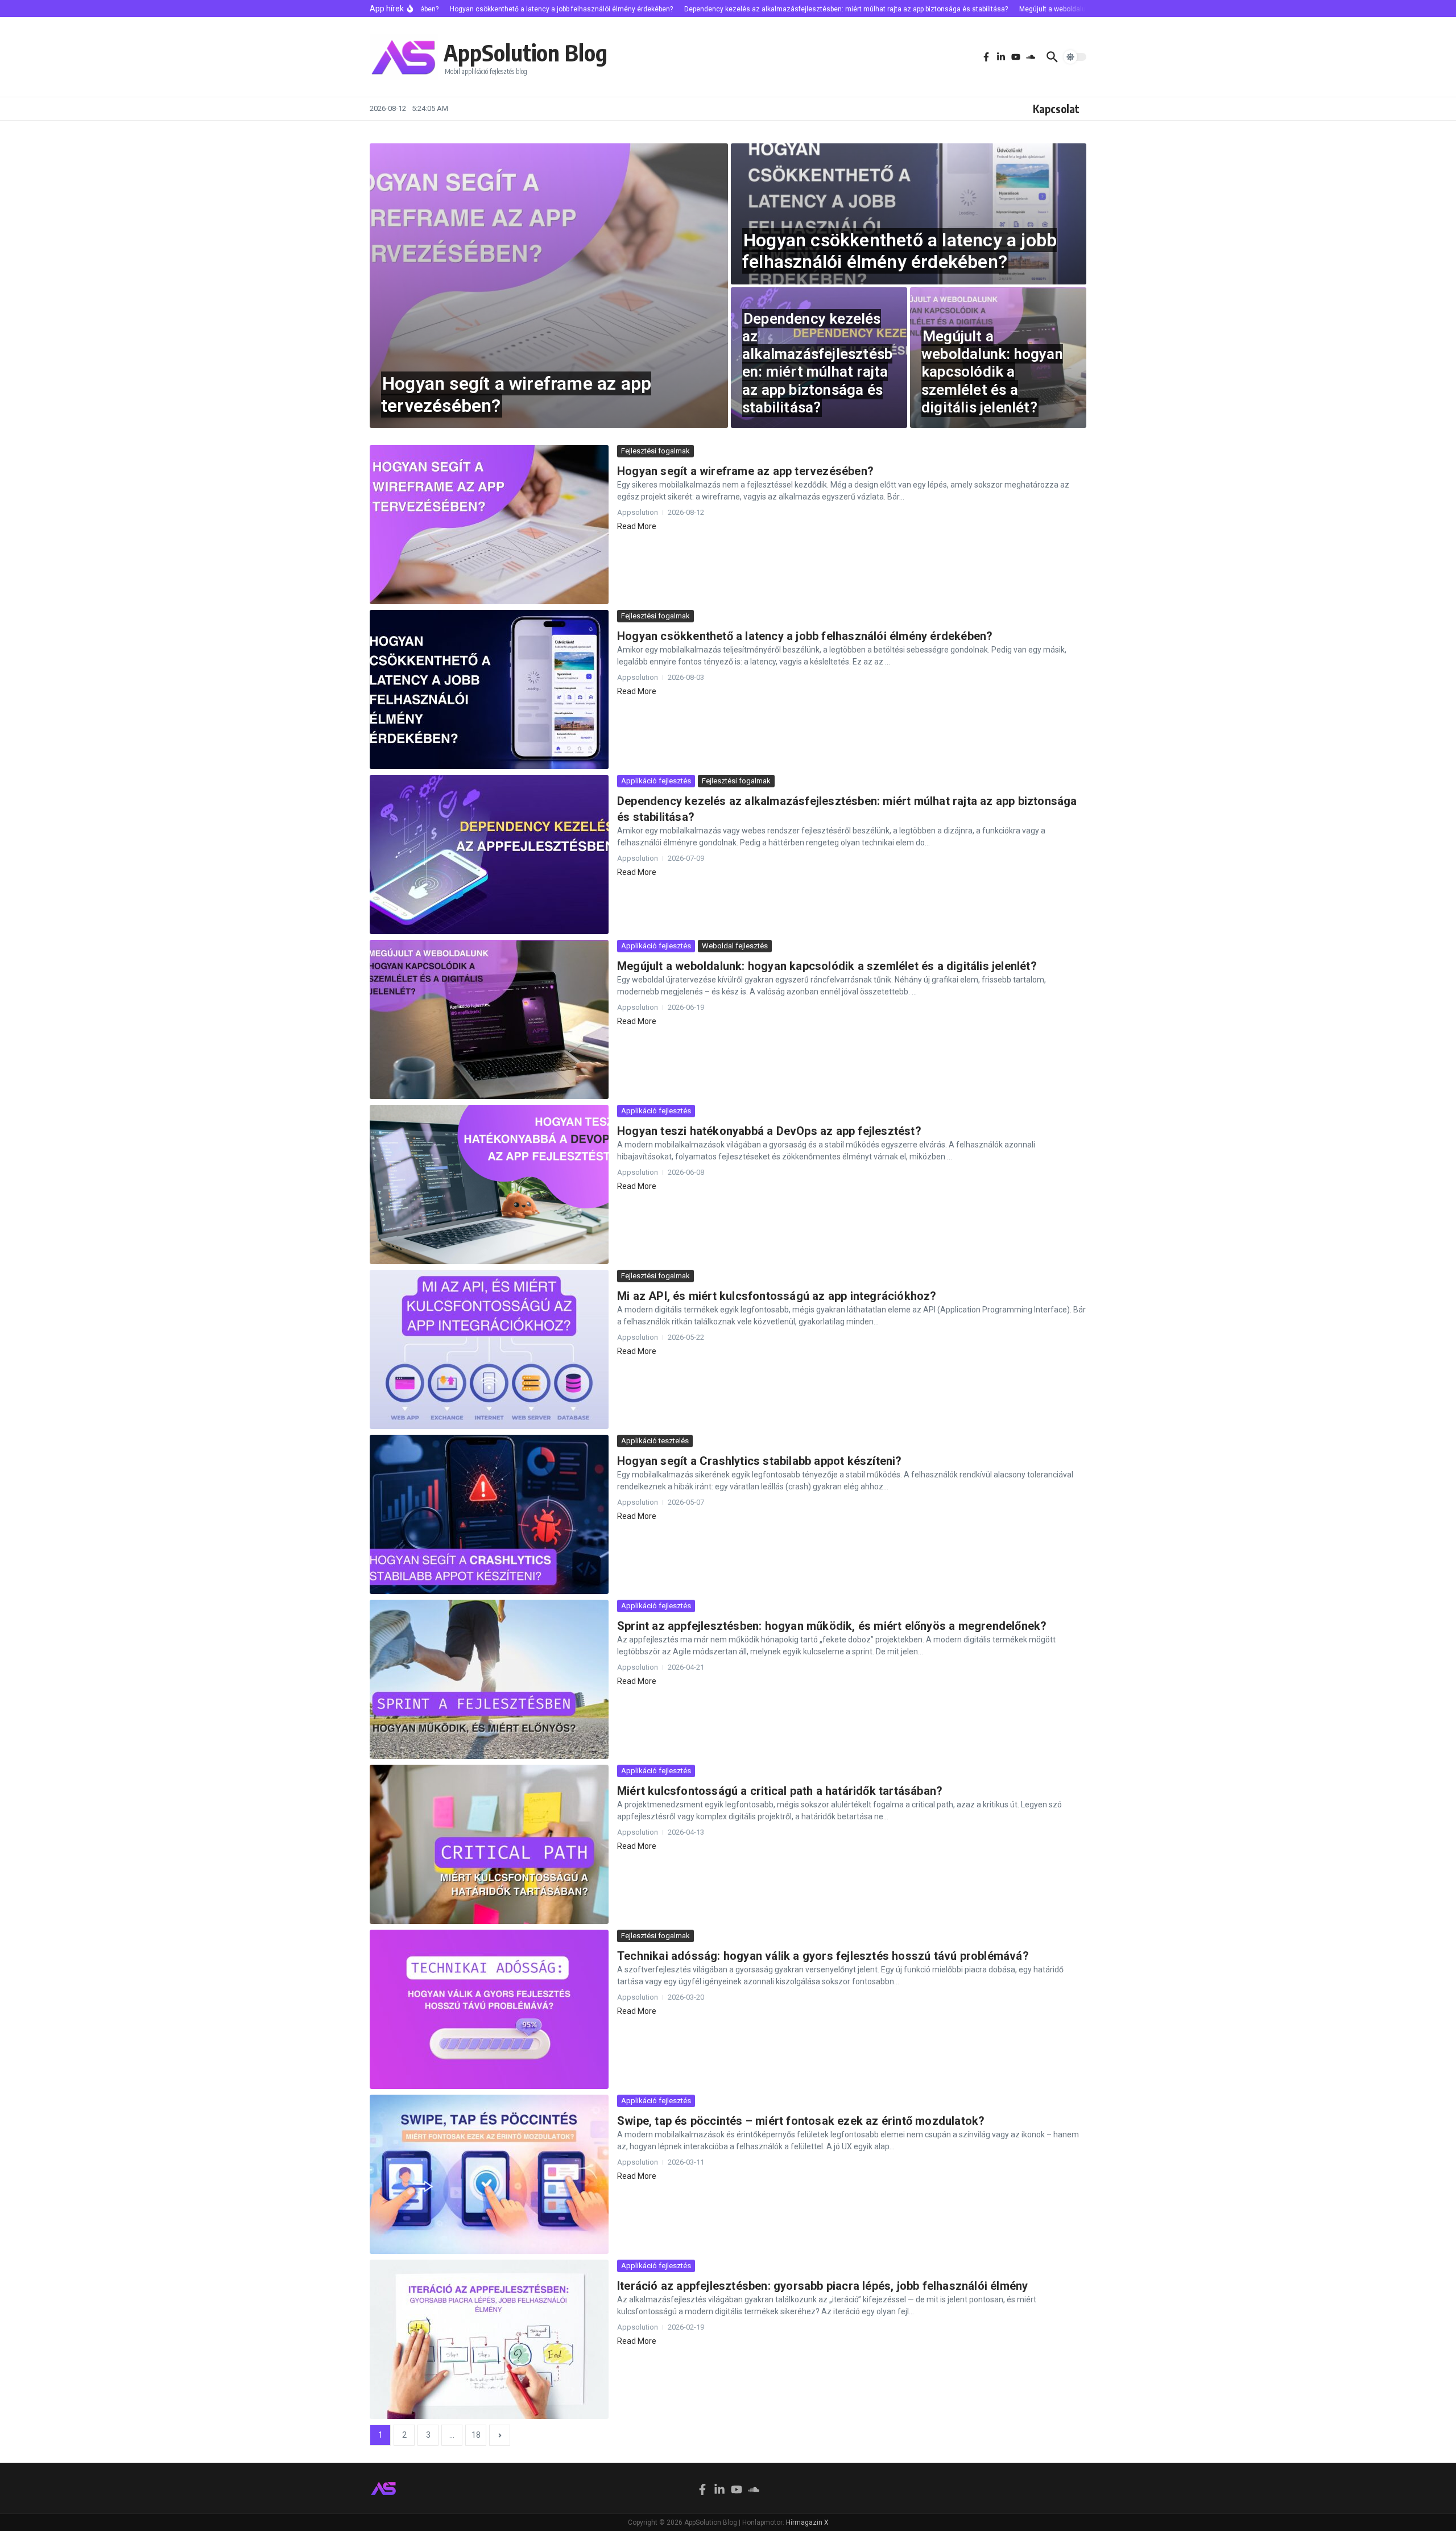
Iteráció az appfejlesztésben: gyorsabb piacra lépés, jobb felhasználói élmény (822, 2286)
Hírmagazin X (807, 2522)
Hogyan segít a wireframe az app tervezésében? (516, 394)
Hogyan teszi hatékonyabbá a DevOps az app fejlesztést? (769, 1131)
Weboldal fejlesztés (735, 946)
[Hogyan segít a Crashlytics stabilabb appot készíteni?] (489, 1514)
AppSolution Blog (526, 52)
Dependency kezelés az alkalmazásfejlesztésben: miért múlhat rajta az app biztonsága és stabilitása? (817, 363)
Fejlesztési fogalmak (655, 451)
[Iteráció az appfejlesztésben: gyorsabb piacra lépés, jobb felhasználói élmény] (489, 2339)
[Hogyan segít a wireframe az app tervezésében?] (489, 525)
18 (476, 2435)
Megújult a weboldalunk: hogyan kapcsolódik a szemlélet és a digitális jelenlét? (992, 372)
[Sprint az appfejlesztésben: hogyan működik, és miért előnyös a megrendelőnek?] (489, 1679)
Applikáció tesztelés (655, 1441)
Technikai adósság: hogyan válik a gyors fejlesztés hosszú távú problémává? (823, 1956)
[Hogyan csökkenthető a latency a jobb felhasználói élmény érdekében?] (489, 689)
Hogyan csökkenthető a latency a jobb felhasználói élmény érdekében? (899, 251)
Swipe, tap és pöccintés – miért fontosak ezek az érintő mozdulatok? (801, 2121)
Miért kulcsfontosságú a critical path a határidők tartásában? (780, 1791)
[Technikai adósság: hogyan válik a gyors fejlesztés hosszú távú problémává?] (489, 2009)
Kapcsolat (1056, 109)
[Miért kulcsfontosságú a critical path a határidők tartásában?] (489, 1844)
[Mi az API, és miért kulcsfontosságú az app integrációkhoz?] (489, 1349)
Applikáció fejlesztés (656, 781)
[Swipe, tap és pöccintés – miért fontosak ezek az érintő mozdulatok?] (489, 2174)
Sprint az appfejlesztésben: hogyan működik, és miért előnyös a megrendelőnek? (832, 1626)
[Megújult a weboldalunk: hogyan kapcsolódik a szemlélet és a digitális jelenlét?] (489, 1019)
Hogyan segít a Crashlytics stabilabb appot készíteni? (760, 1461)
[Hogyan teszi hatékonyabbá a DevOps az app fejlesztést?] (489, 1184)
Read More (637, 526)
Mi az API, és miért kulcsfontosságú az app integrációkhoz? (777, 1296)
